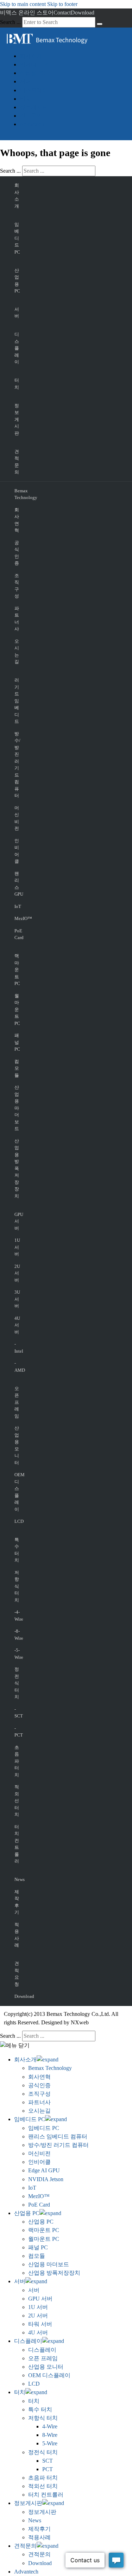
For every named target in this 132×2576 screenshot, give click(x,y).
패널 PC (16, 1042)
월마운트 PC (16, 1010)
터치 (25, 99)
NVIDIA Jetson (46, 2179)
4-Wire (50, 2426)
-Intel (16, 1348)
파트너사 (16, 619)
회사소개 (31, 56)
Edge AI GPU (44, 2170)
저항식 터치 (16, 1586)
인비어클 (16, 851)
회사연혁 (16, 520)
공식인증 (16, 553)
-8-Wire (16, 1635)
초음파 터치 (16, 1761)
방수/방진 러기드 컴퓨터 (16, 765)
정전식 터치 (16, 1683)
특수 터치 (16, 1550)
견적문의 (31, 116)
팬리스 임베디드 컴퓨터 (58, 2136)
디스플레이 (34, 90)
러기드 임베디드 (16, 701)
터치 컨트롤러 (16, 1844)
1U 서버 (16, 1247)
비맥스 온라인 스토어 (27, 13)
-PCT (16, 1732)
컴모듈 (16, 1068)
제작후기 (16, 1902)
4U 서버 (16, 1325)
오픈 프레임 (16, 1402)
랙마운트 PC (16, 970)
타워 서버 (40, 2324)
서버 (25, 81)
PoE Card (16, 934)
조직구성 (16, 586)
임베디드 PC (35, 64)
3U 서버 (16, 1299)
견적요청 (16, 1974)
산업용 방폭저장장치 (16, 1168)
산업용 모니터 (16, 1445)
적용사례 (16, 1935)
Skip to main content (23, 4)
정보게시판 (34, 107)
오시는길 (16, 652)
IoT (16, 906)
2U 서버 (16, 1273)
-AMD (16, 1367)
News (16, 1879)
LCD (16, 1521)
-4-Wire (16, 1616)
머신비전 (16, 818)
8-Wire (50, 2435)
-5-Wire (16, 1654)
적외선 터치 (16, 1801)
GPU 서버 (16, 1221)
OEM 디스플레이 (16, 1492)
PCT (48, 2469)
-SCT (16, 1713)
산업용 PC (32, 73)
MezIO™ (16, 918)
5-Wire (50, 2443)
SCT (48, 2461)
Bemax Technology (16, 494)
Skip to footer (62, 4)
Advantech (32, 124)
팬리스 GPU (16, 884)
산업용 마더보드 (16, 1108)
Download (83, 13)
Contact (62, 13)
